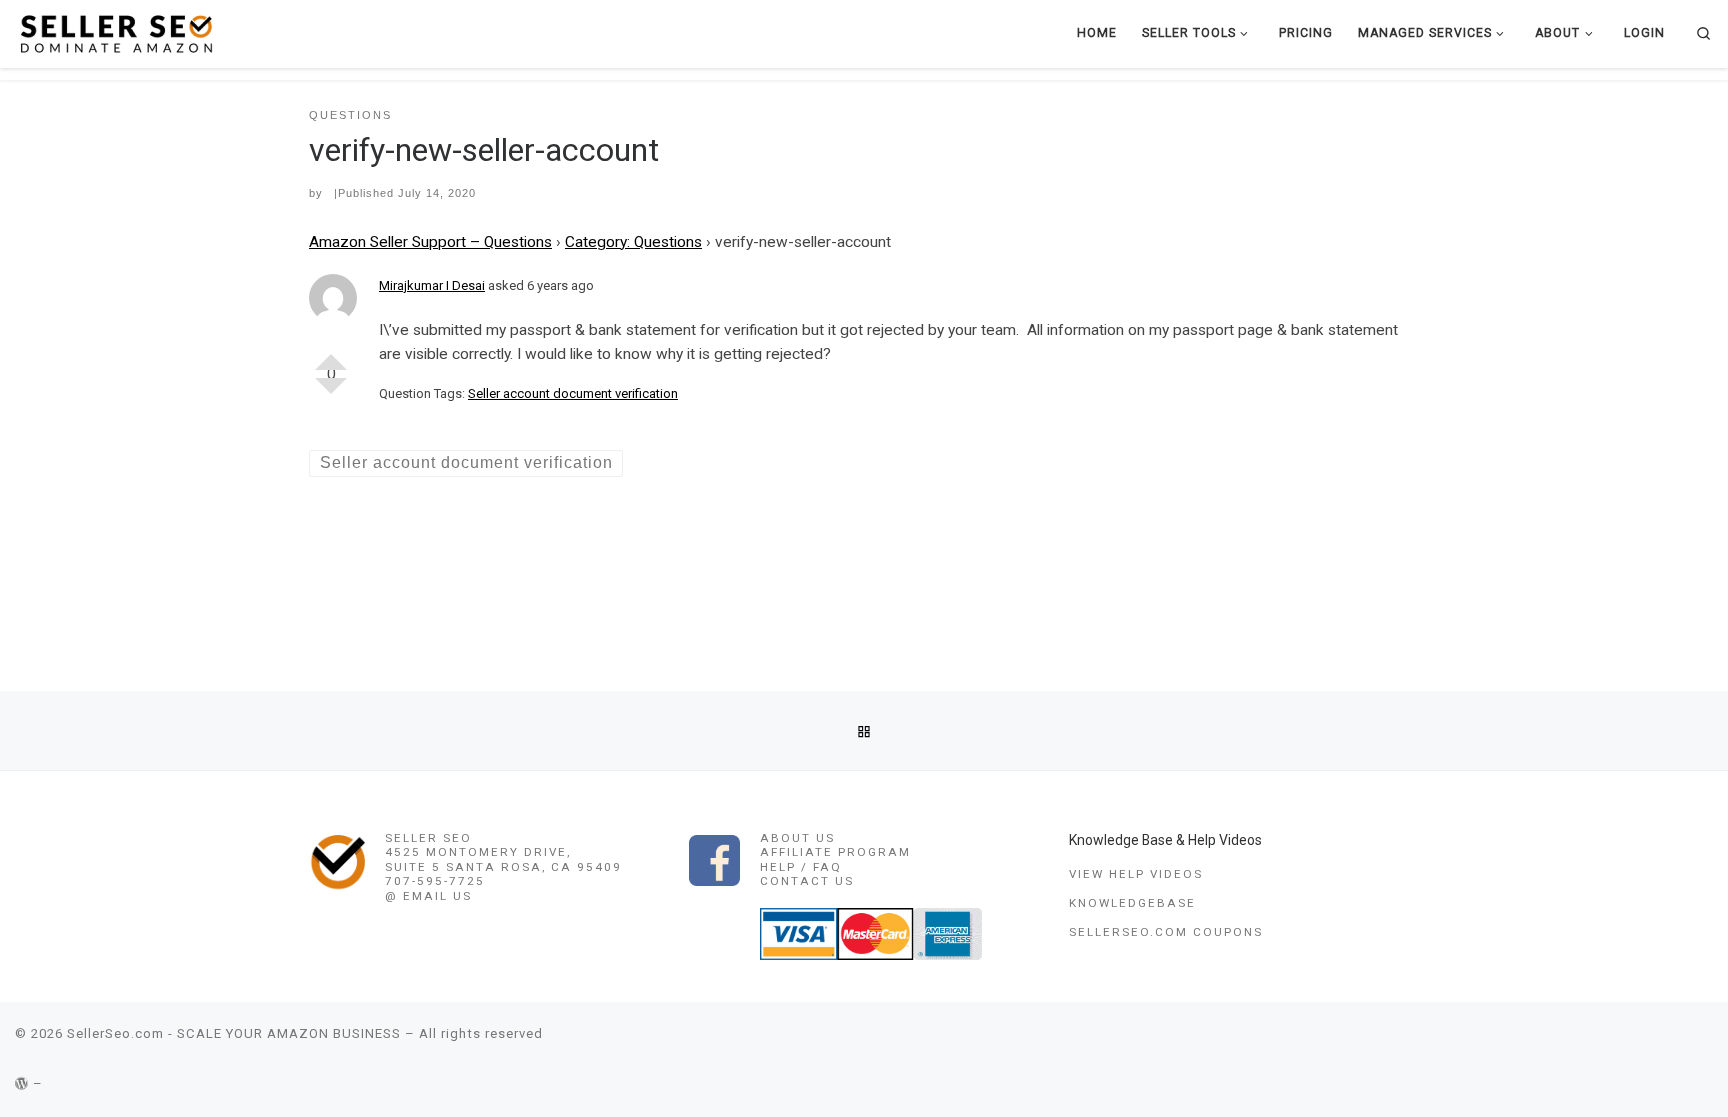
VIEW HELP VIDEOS (1136, 874)
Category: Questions (633, 242)
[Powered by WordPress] (22, 1083)
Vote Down (331, 394)
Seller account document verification (573, 393)
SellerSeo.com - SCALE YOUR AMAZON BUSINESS (234, 1033)
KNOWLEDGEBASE (1132, 903)
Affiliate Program (835, 852)
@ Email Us (428, 896)
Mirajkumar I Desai (432, 285)
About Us (797, 838)
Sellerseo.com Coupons (1166, 932)
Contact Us (807, 881)
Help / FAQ (801, 867)
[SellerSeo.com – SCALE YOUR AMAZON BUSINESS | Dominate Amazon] (115, 32)
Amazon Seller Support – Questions (430, 242)
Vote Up (331, 354)
